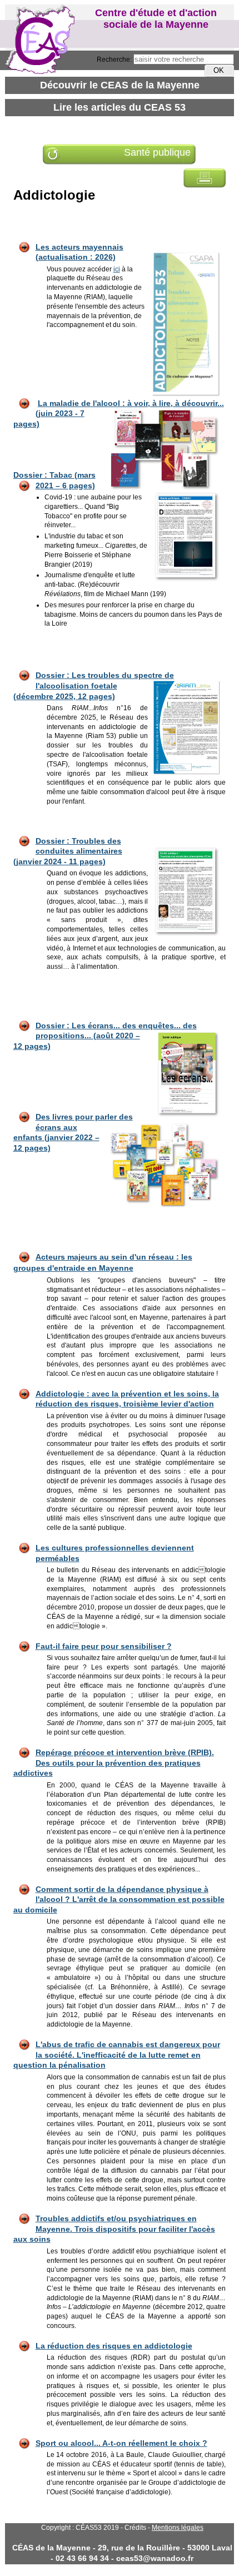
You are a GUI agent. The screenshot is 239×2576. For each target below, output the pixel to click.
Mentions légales (178, 2528)
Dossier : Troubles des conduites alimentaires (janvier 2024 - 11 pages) (68, 851)
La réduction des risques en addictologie (114, 2346)
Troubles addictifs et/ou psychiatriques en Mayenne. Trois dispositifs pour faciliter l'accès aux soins (114, 2229)
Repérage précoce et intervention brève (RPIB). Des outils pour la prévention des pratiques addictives (114, 1763)
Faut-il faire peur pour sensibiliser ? (104, 1646)
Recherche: (115, 60)
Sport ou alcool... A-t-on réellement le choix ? (121, 2443)
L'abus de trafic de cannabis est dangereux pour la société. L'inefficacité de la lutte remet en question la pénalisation (117, 2055)
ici (117, 269)
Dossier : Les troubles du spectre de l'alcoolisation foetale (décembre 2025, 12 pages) (94, 685)
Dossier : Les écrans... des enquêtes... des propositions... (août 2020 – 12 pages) (105, 1036)
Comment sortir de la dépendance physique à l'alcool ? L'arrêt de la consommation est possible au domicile (119, 1899)
